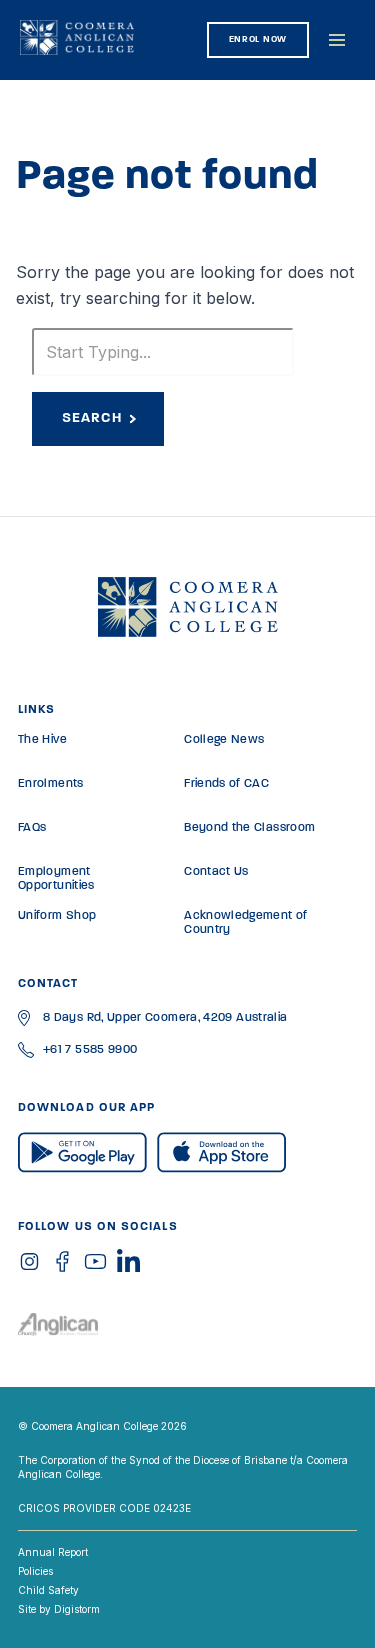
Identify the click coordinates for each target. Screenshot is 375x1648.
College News (224, 740)
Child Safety (48, 1590)
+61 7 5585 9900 (90, 1050)
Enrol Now (258, 39)
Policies (35, 1571)
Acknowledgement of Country (245, 923)
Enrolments (51, 784)
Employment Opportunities (56, 879)
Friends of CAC (226, 784)
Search (92, 418)
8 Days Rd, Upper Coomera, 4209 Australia (165, 1018)
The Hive (42, 740)
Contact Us (216, 872)
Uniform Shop (57, 916)
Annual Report (53, 1552)
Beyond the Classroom (249, 828)
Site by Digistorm (59, 1609)
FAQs (32, 828)
